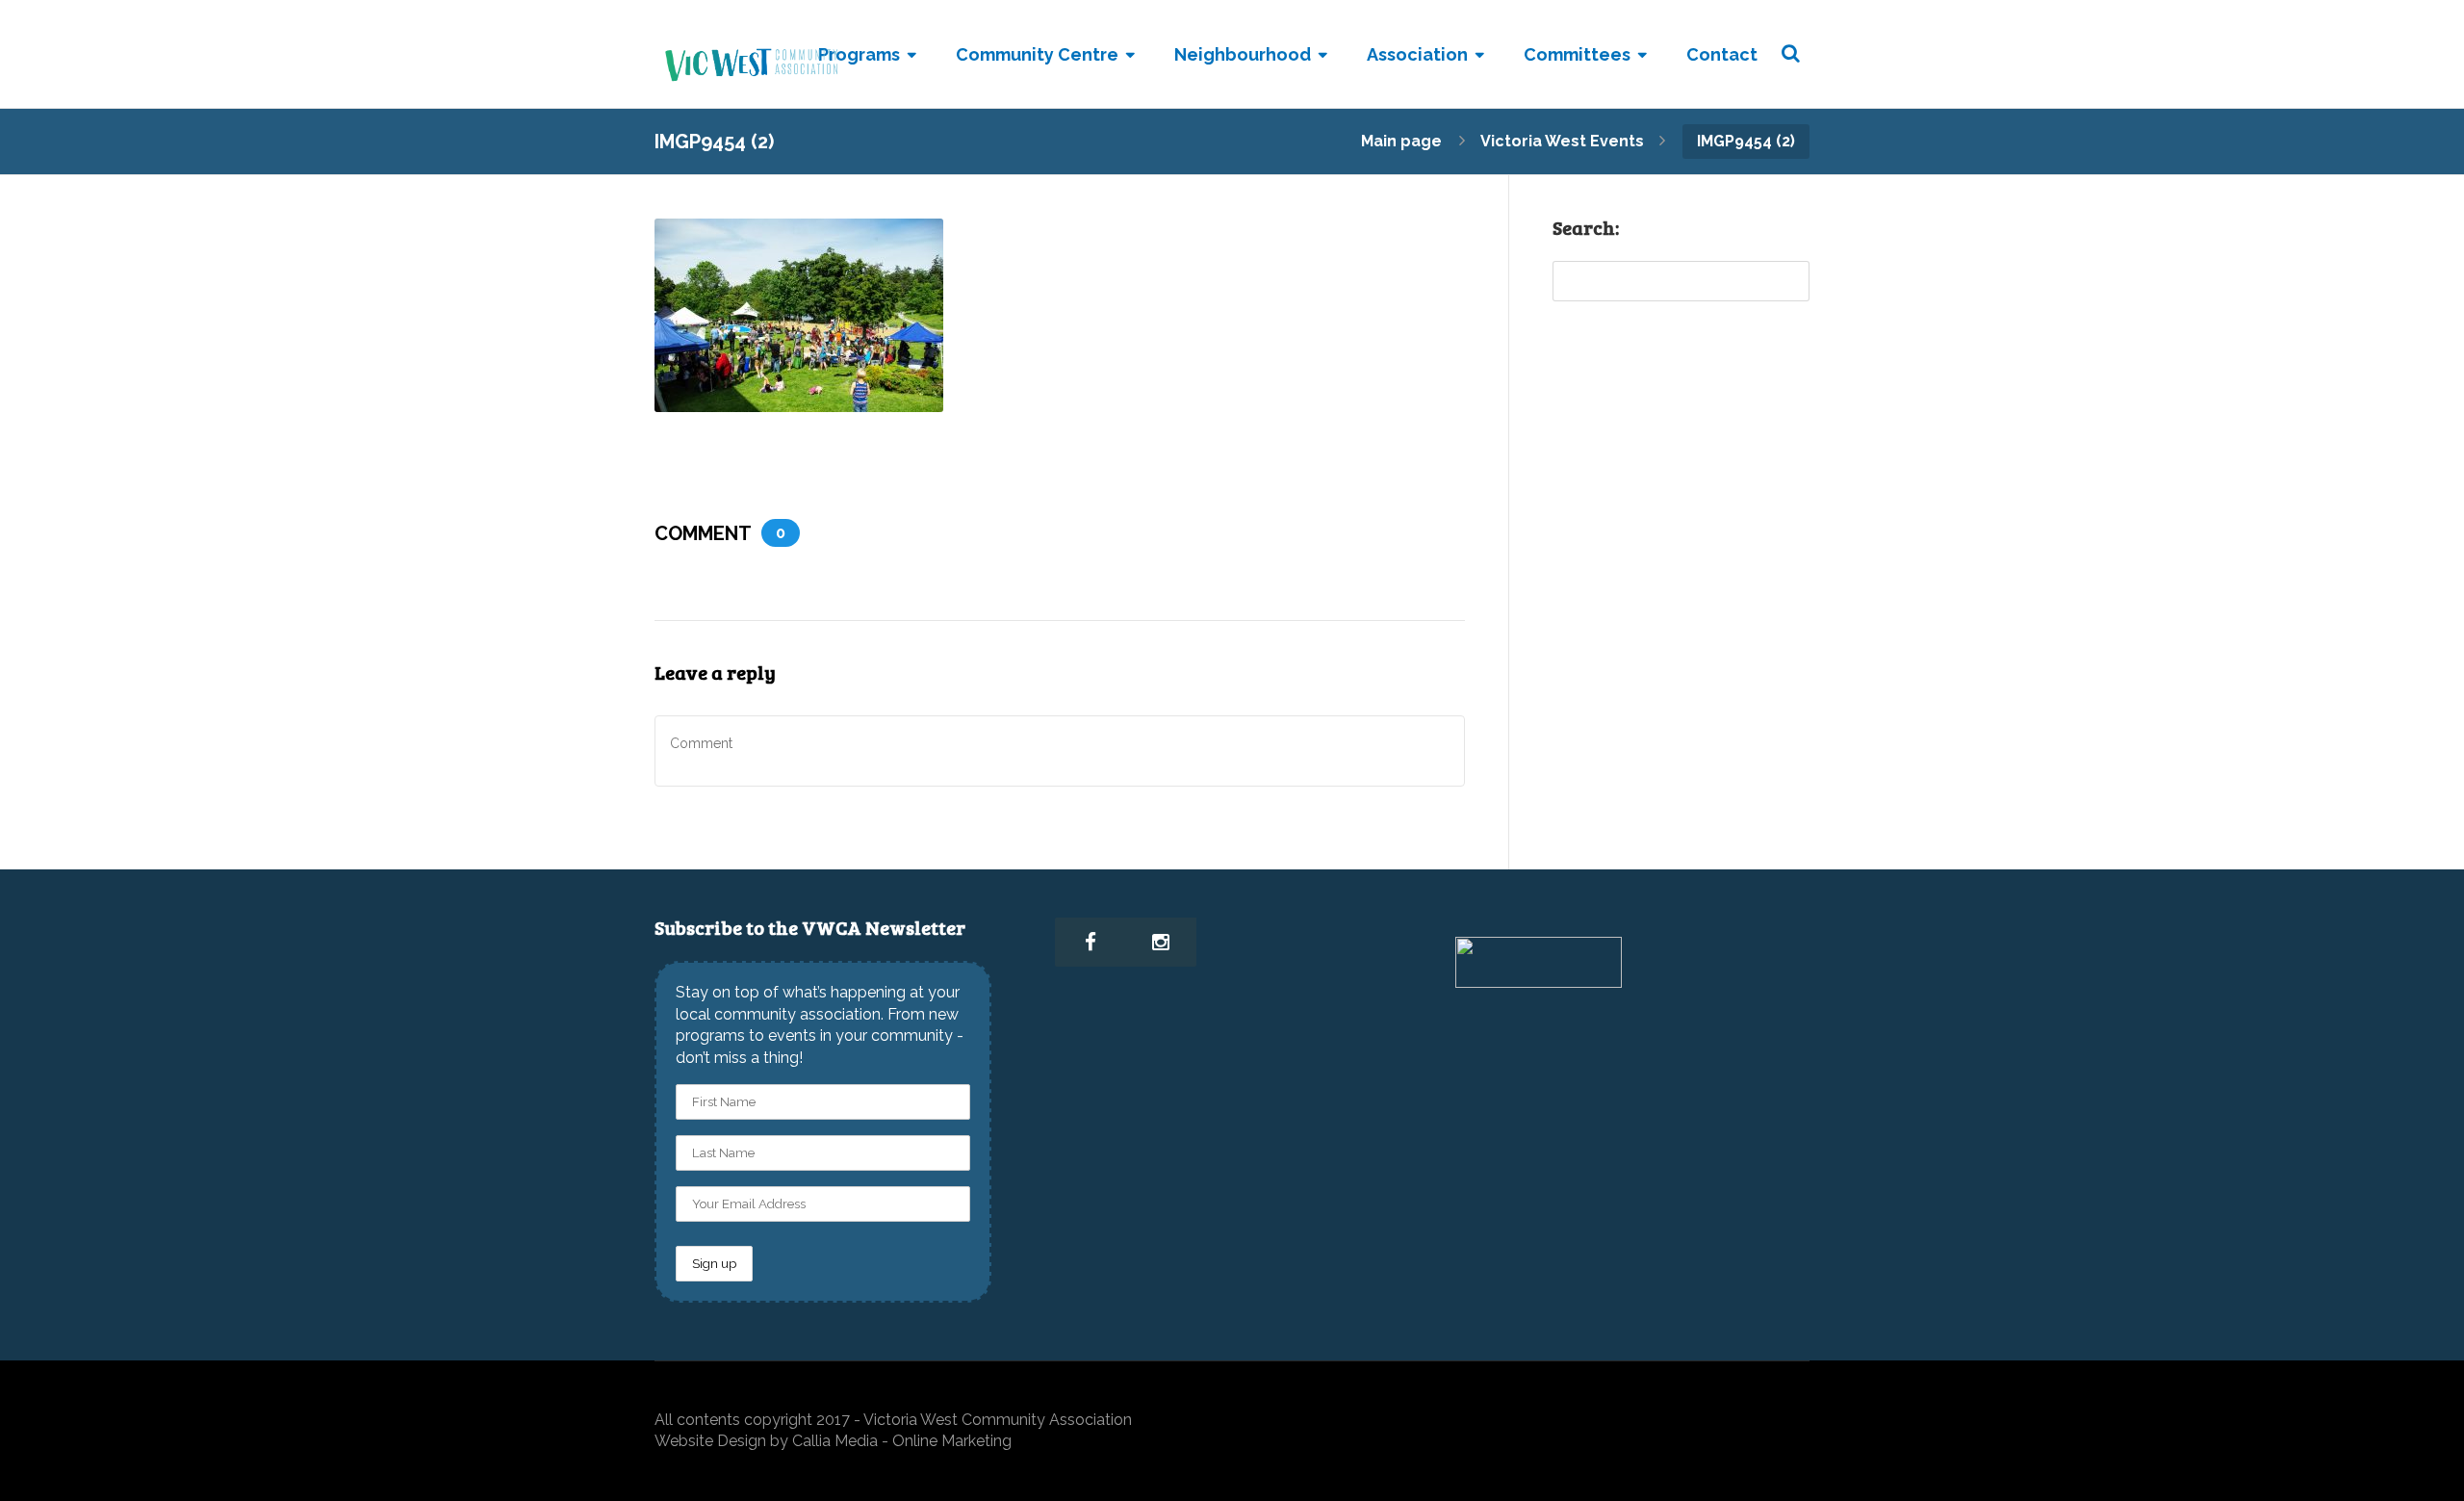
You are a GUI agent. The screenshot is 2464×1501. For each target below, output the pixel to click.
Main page (1401, 141)
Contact (1722, 54)
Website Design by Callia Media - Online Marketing (833, 1441)
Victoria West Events (1562, 141)
